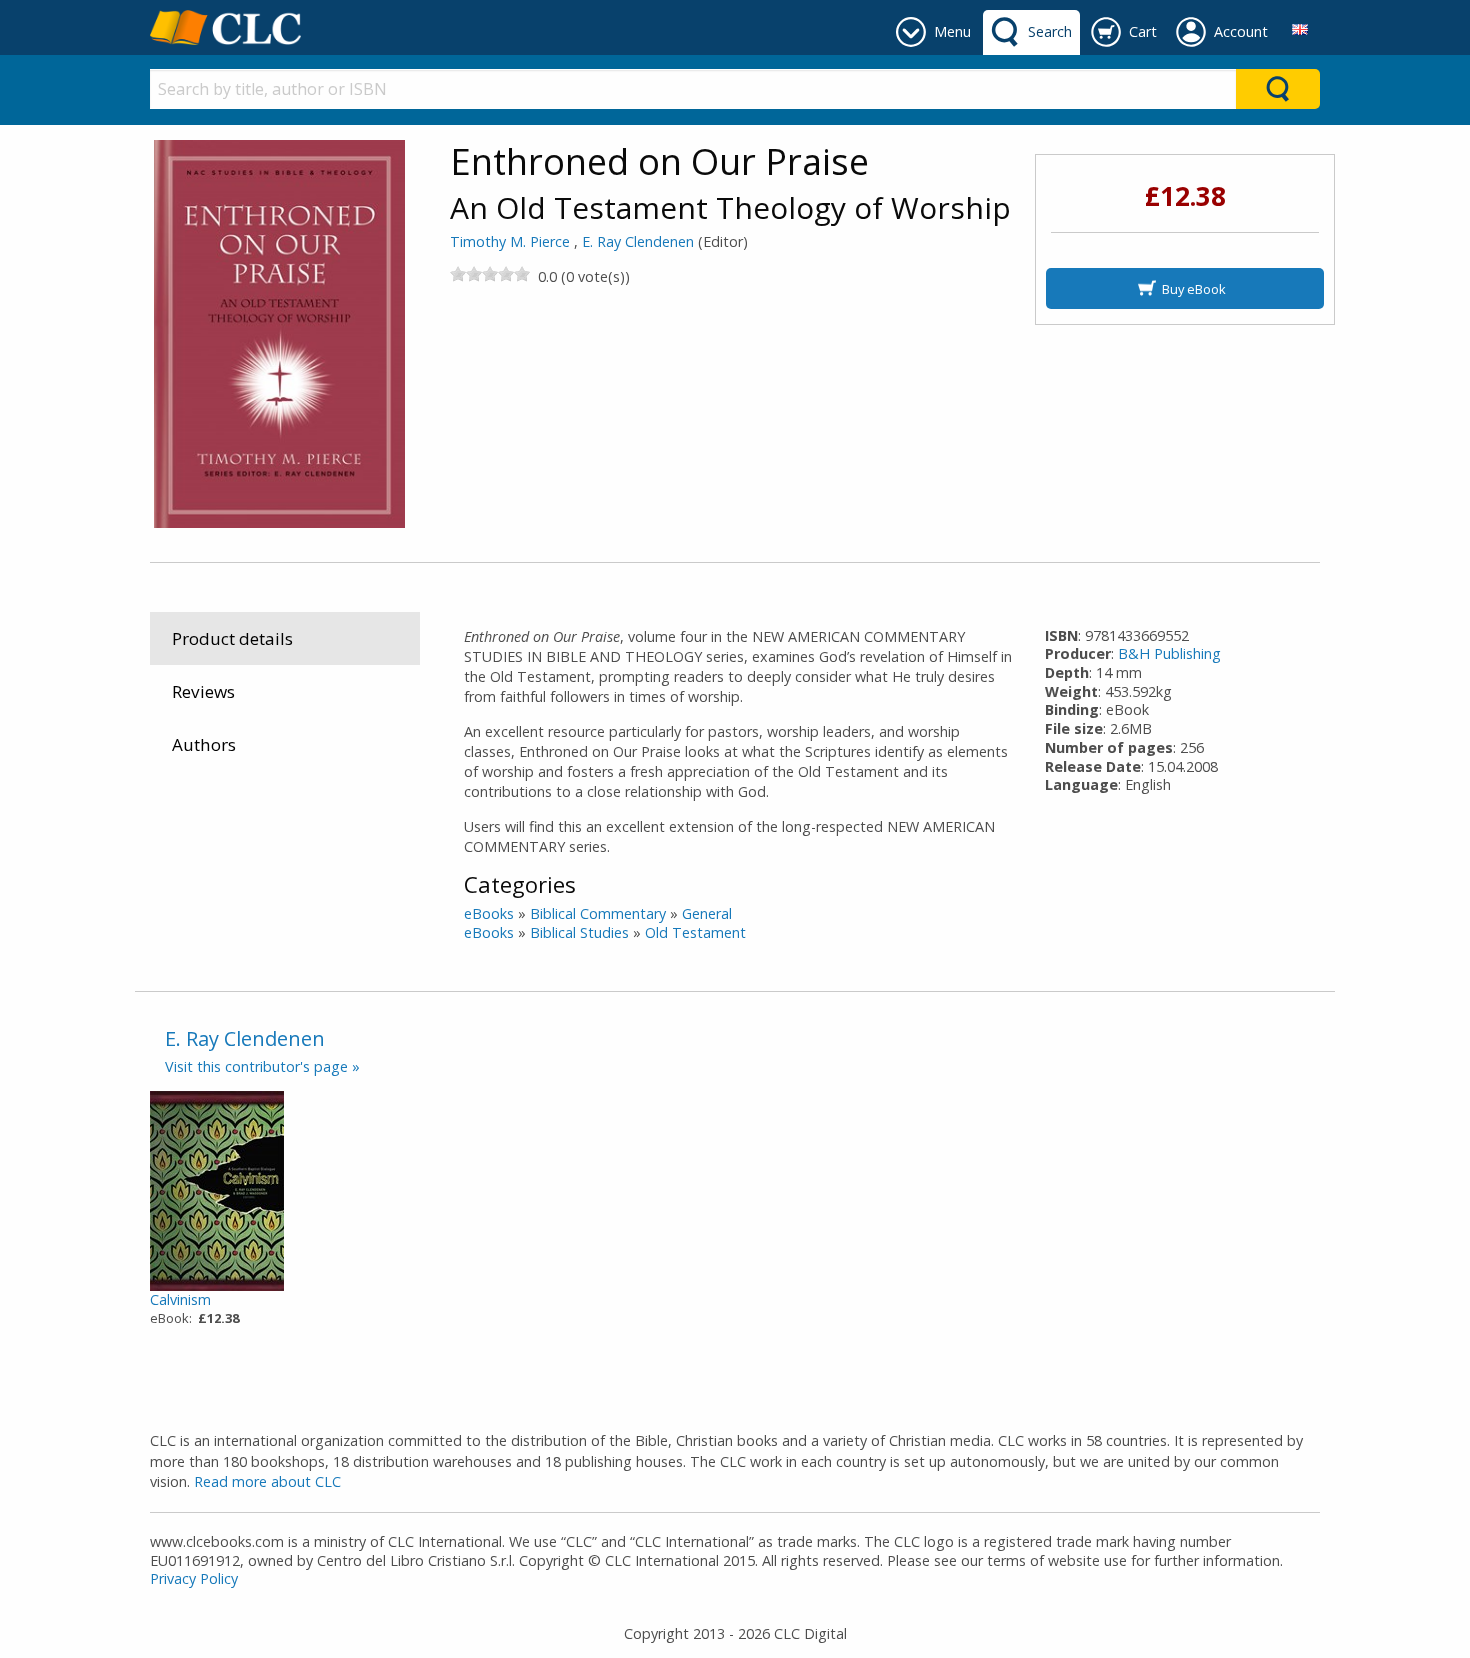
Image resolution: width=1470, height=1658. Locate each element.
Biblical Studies (579, 932)
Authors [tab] (204, 744)
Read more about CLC (267, 1481)
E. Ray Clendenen (638, 241)
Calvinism (180, 1299)
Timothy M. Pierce (510, 241)
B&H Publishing (1169, 653)
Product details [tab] (232, 638)
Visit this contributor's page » (262, 1066)
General (707, 913)
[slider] (490, 274)
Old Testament (695, 932)
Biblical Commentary (598, 913)
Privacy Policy (194, 1578)
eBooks (489, 913)
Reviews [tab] (203, 691)
